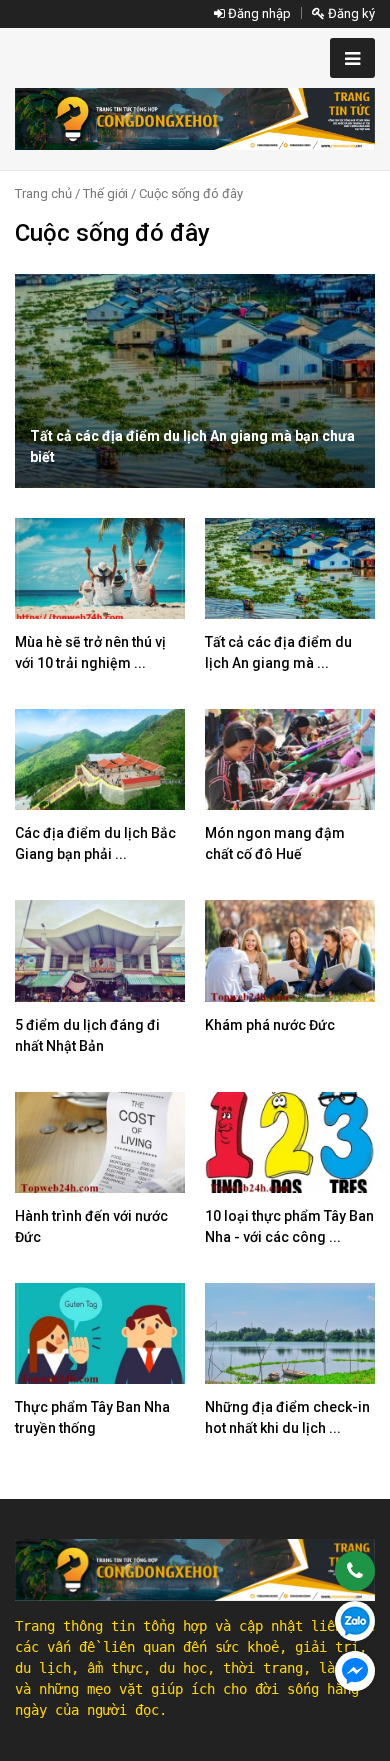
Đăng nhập (258, 13)
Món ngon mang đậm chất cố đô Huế (275, 843)
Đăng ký (350, 13)
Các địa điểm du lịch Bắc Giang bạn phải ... (95, 843)
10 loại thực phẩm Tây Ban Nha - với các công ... (289, 1226)
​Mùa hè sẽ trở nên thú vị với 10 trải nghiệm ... (90, 652)
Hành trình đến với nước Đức (91, 1226)
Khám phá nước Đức (270, 1025)
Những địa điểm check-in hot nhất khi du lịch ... (287, 1417)
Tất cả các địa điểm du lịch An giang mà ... (278, 652)
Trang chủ (43, 193)
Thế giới (105, 193)
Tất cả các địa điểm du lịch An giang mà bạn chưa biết (192, 446)
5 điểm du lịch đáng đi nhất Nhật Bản (87, 1035)
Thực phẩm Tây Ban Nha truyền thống (92, 1417)
